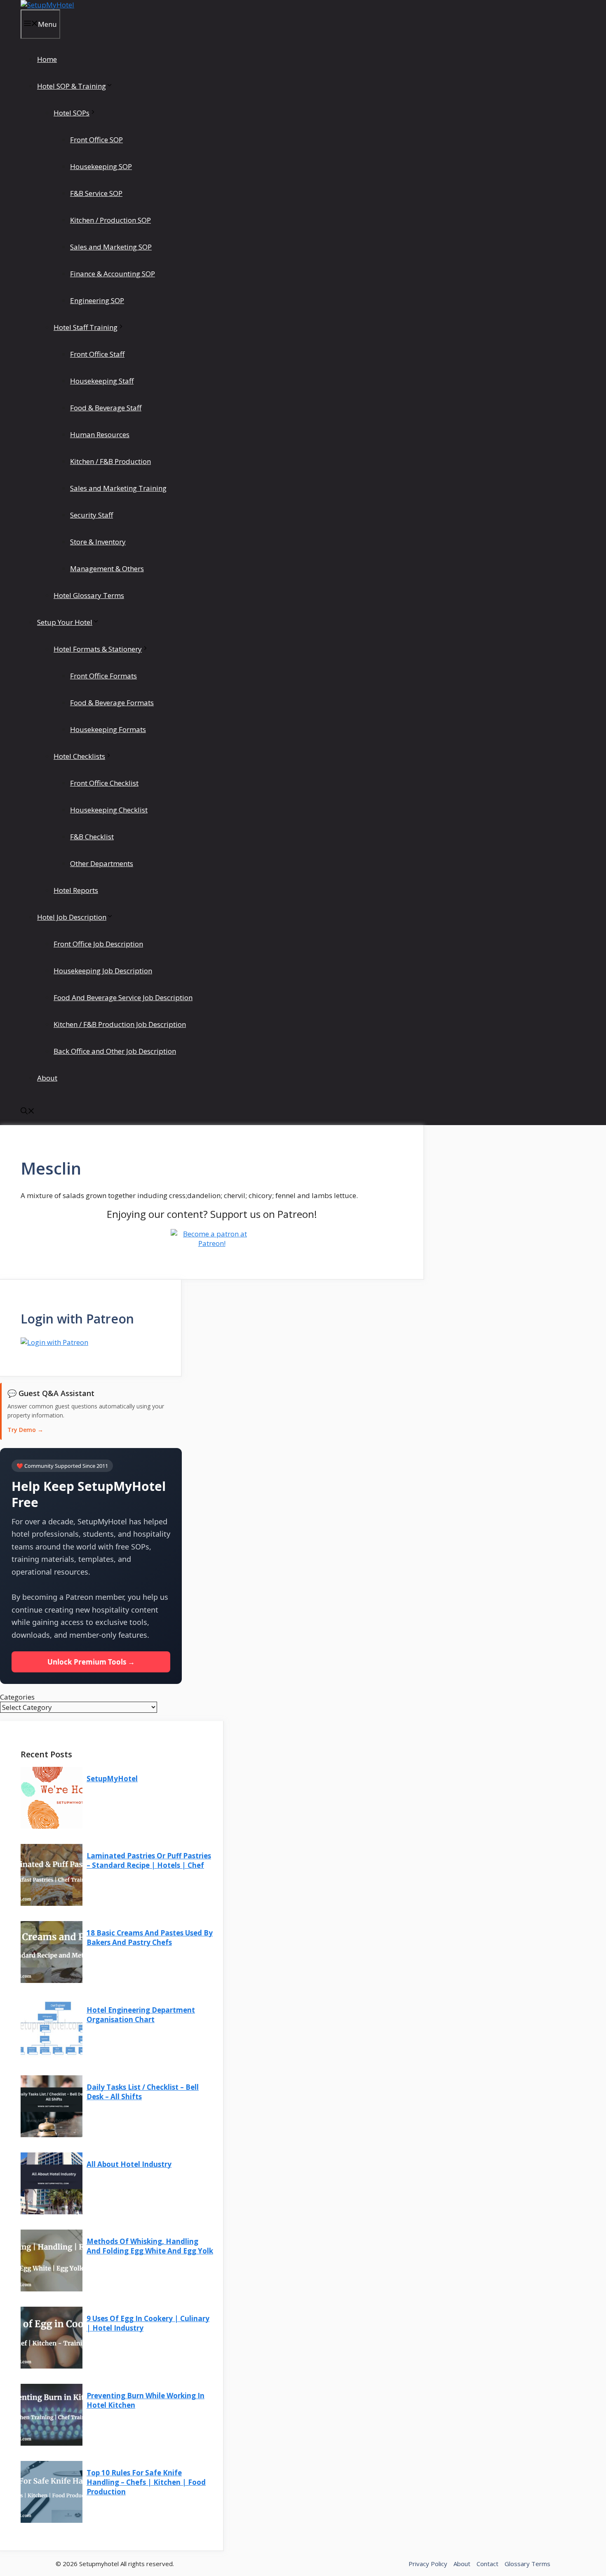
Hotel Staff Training (86, 327)
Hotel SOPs (72, 113)
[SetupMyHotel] (47, 5)
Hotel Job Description (72, 917)
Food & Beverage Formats (112, 703)
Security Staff (92, 515)
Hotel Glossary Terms (89, 595)
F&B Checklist (92, 837)
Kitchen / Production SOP (110, 220)
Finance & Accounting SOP (113, 274)
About (47, 1078)
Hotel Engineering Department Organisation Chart (141, 2015)
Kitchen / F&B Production (110, 461)
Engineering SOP (97, 300)
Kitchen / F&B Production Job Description (120, 1024)
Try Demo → (25, 1430)
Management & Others (107, 569)
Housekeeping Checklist (109, 810)
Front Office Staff (97, 354)
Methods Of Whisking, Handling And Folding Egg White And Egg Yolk (150, 2246)
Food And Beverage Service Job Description (123, 997)
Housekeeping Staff (102, 381)
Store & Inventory (98, 542)
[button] (28, 1112)
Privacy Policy (428, 2564)
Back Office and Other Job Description (115, 1051)
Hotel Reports (76, 890)
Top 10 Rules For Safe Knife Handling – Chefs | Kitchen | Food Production (146, 2482)
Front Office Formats (103, 676)
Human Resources (100, 434)
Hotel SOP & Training (72, 86)
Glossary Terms (527, 2564)
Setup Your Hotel (65, 622)
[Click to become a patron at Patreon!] (212, 1243)
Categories (17, 1697)
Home (47, 59)
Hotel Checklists (79, 756)
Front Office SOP (96, 140)
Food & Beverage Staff (106, 408)
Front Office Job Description (98, 944)
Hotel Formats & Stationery (98, 649)
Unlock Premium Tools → (91, 1662)
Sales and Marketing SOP (111, 247)
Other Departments (102, 863)
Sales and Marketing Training (118, 488)
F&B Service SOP (96, 193)
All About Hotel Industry (129, 2164)
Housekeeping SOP (101, 166)
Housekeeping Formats (108, 729)
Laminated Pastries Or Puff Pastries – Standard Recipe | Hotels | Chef (149, 1860)
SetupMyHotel (112, 1779)
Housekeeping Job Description (103, 971)
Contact (487, 2564)
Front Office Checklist (104, 783)
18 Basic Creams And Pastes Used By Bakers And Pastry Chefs (150, 1938)
